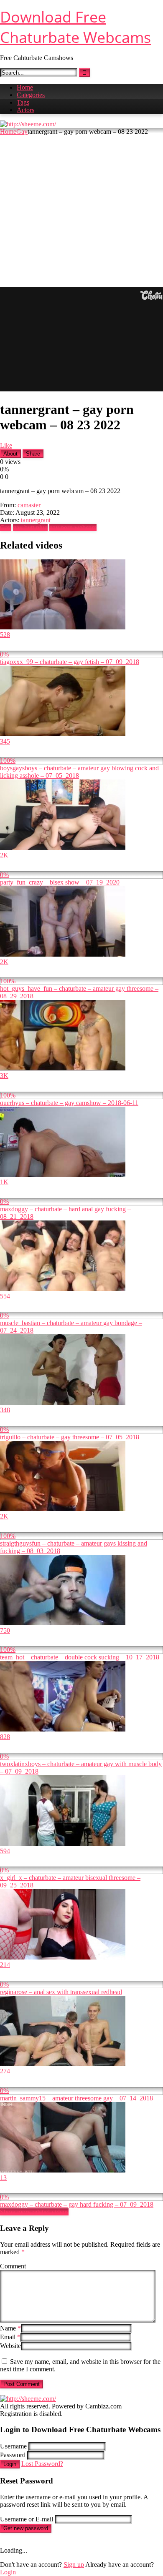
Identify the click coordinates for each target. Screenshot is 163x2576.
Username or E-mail (27, 2519)
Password (13, 2455)
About (10, 454)
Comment (13, 2266)
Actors (25, 110)
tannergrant (36, 520)
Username (13, 2446)
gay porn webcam (73, 527)
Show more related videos (34, 2212)
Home (25, 87)
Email (10, 2337)
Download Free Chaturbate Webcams (75, 27)
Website (10, 2346)
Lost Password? (42, 2464)
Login (10, 2464)
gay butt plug (30, 527)
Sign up (74, 2565)
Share (33, 454)
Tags (23, 102)
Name (10, 2328)
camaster (29, 505)
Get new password (26, 2528)
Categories (31, 95)
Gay (22, 132)
